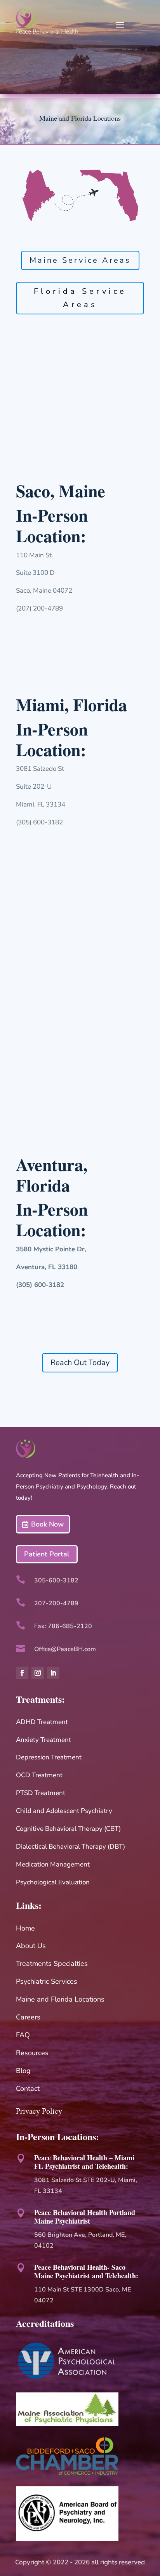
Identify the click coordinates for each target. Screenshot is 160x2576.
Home (25, 1928)
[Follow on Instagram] (38, 1673)
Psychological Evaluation (53, 1882)
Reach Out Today (80, 1363)
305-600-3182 (56, 1580)
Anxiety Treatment (43, 1740)
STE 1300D (88, 2290)
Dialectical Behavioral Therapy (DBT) (70, 1847)
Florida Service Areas (80, 298)
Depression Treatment (49, 1757)
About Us (31, 1946)
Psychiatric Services (47, 1981)
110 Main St (52, 2290)
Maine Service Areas (80, 260)
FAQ (23, 2035)
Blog (23, 2071)
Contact (28, 2089)
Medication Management (53, 1864)
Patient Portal (47, 1554)
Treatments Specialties (52, 1964)
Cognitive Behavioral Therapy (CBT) (68, 1829)
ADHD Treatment (42, 1722)
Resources (32, 2053)
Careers (28, 2017)
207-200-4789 (56, 1603)
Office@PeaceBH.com (65, 1649)
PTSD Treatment (41, 1793)
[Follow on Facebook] (22, 1673)
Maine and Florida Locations (60, 1999)
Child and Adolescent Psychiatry (64, 1811)
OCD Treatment (39, 1775)
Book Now (47, 1524)
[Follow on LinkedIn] (53, 1673)
